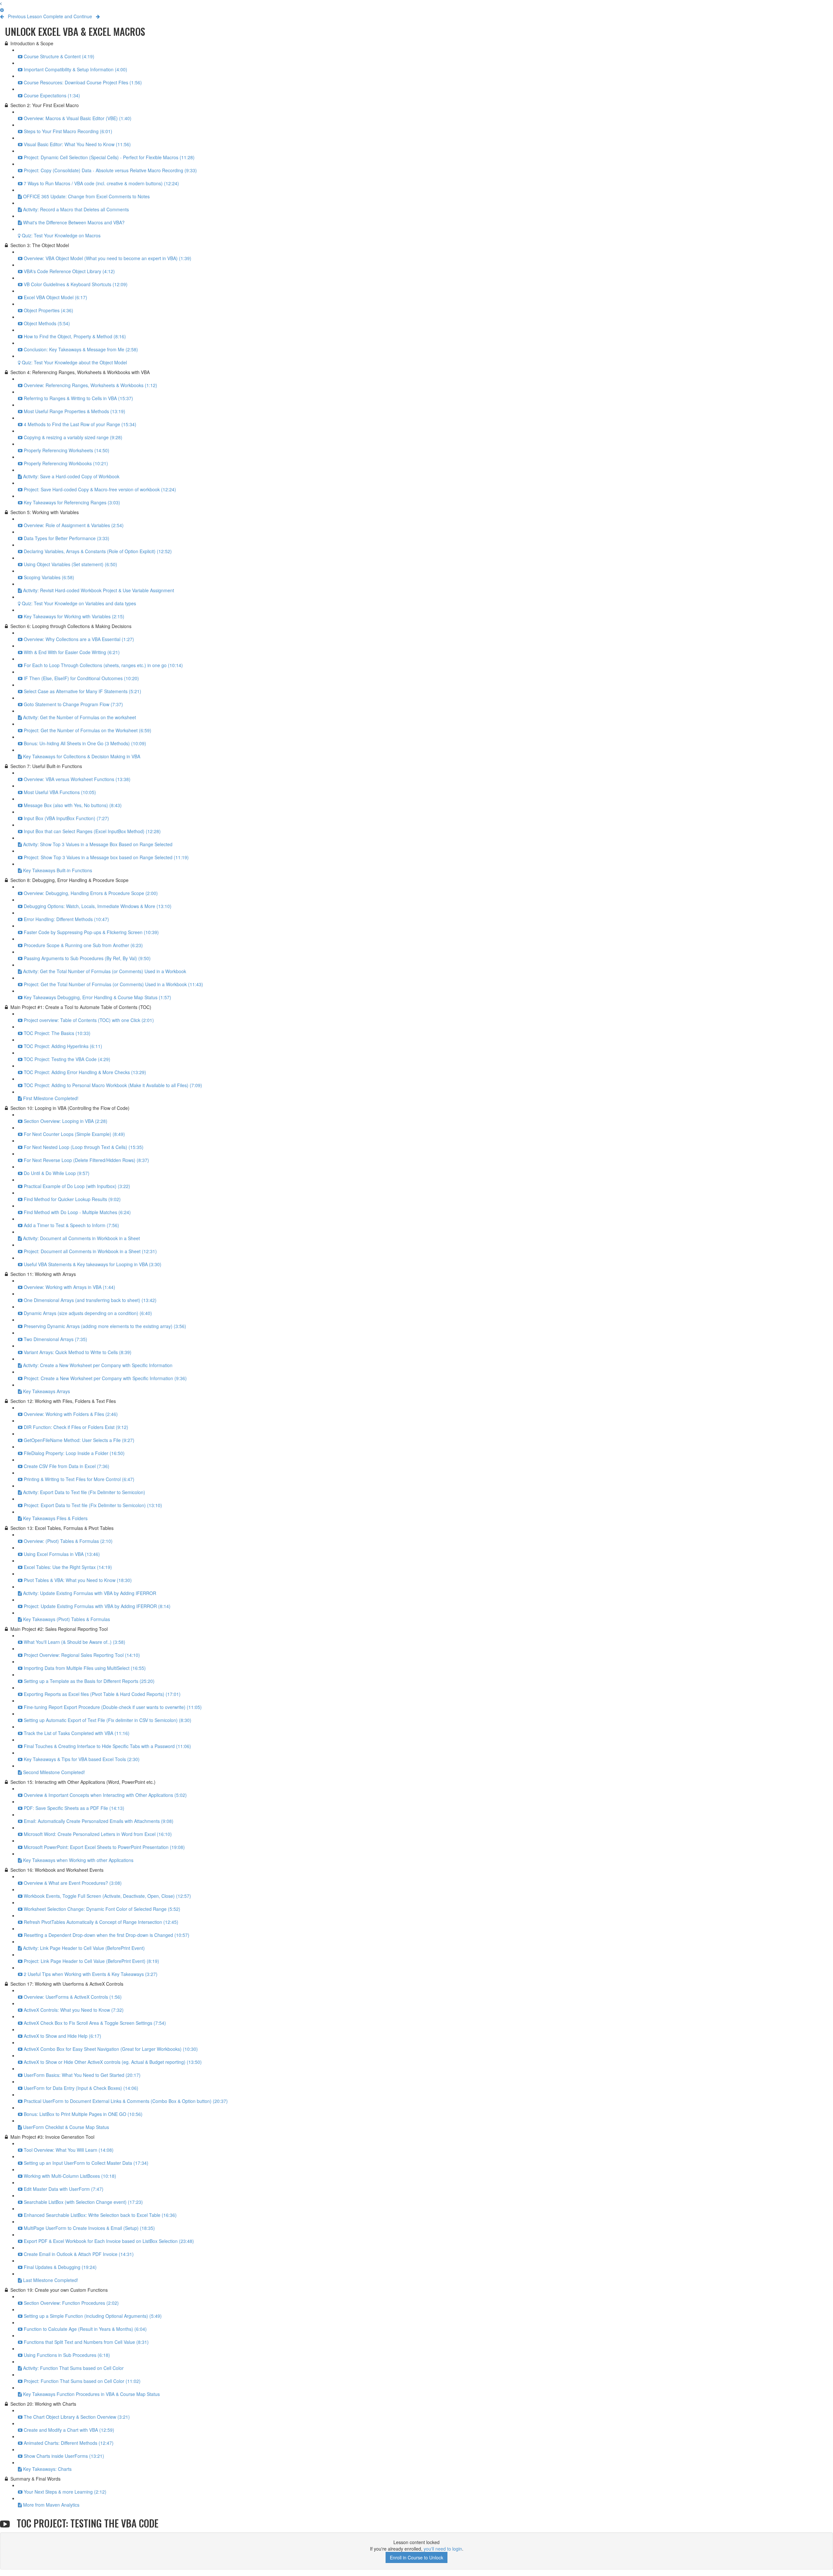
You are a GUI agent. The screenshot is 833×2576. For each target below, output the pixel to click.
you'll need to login (443, 2549)
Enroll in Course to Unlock (416, 2557)
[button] (1, 3)
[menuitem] (2, 10)
